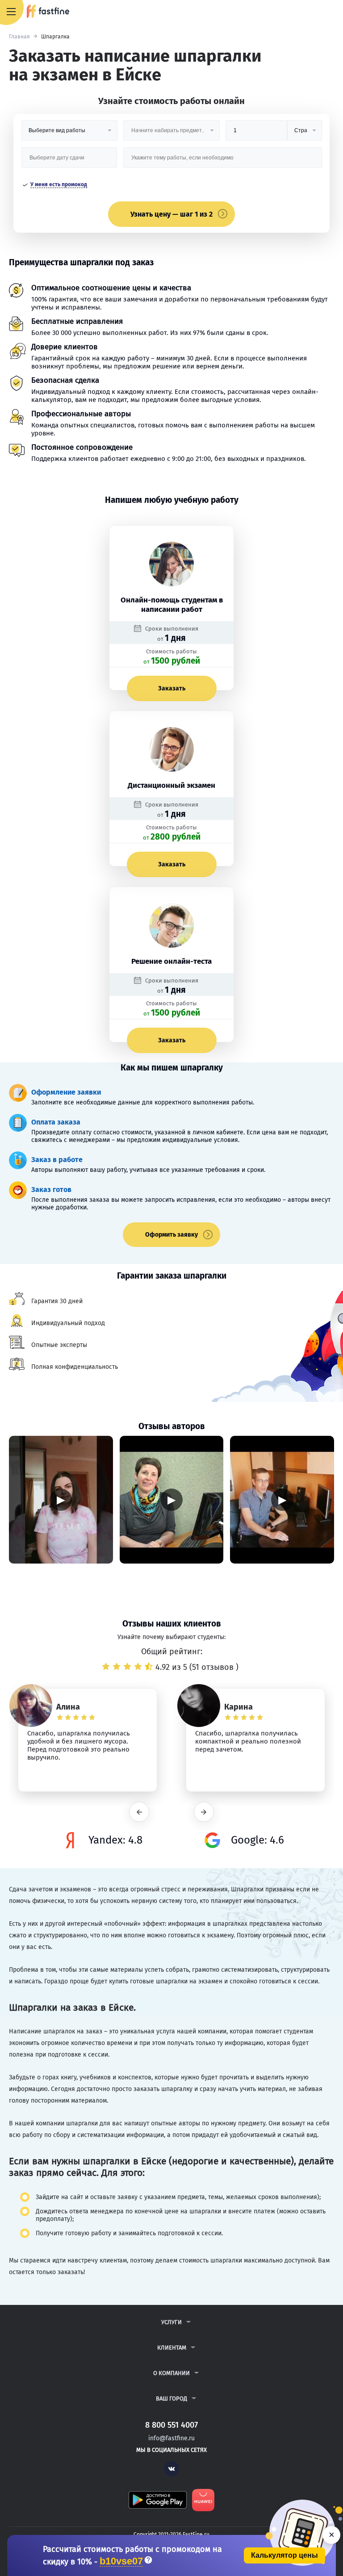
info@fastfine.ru (171, 2438)
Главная (19, 37)
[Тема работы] (223, 161)
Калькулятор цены (284, 2555)
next (204, 1812)
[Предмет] (171, 134)
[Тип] (305, 134)
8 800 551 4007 (310, 12)
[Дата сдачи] (69, 161)
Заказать (172, 688)
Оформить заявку (171, 1235)
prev (139, 1812)
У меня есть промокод (59, 184)
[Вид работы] (69, 134)
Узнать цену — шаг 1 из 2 (171, 214)
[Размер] (256, 134)
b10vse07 (121, 2561)
